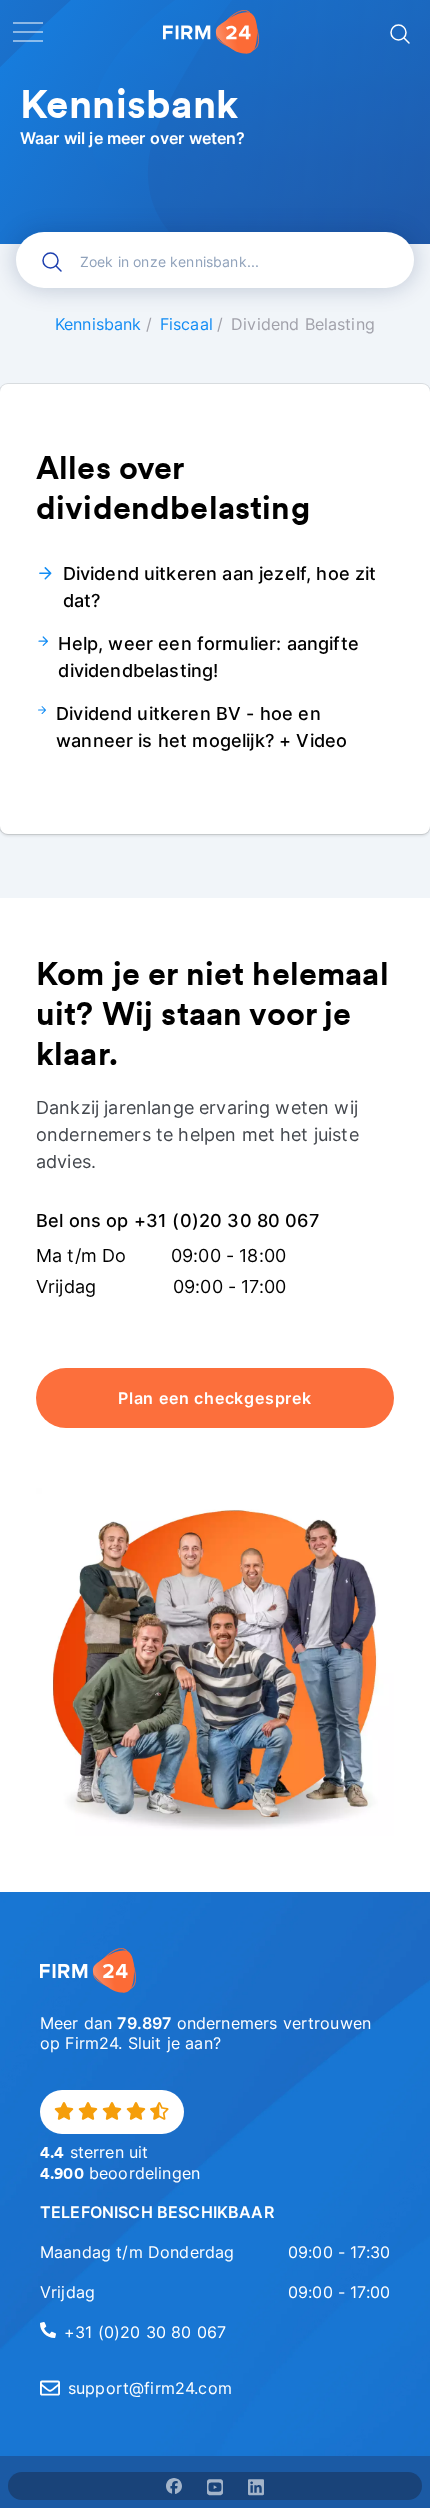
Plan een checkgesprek (215, 1398)
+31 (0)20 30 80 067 (145, 2332)
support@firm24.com (150, 2388)
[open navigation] (28, 32)
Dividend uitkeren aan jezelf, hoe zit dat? (220, 587)
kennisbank (98, 324)
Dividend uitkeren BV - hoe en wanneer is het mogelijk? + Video (201, 727)
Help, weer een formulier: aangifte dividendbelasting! (208, 657)
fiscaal (186, 324)
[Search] (398, 32)
